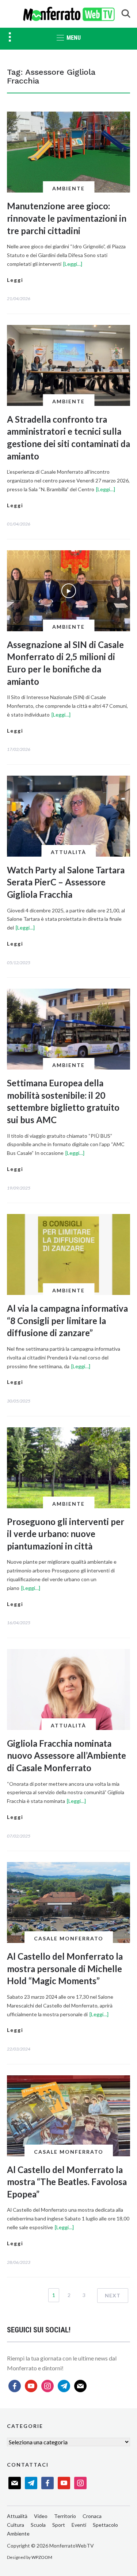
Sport (59, 2525)
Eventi (79, 2525)
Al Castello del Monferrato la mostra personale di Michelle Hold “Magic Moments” (65, 1968)
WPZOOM (42, 2557)
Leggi (15, 280)
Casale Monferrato (69, 1938)
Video (41, 2516)
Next (113, 2295)
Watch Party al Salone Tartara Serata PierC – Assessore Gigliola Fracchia (66, 882)
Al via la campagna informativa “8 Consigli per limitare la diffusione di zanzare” (67, 1320)
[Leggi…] (73, 264)
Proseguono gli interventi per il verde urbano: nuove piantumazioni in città (66, 1534)
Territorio (65, 2516)
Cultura (16, 2525)
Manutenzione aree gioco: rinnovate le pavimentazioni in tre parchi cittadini (67, 218)
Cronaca (92, 2516)
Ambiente (68, 188)
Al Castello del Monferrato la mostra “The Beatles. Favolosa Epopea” (67, 2182)
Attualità (68, 852)
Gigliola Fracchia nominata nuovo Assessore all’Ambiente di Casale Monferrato (66, 1756)
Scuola (38, 2525)
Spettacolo (105, 2525)
